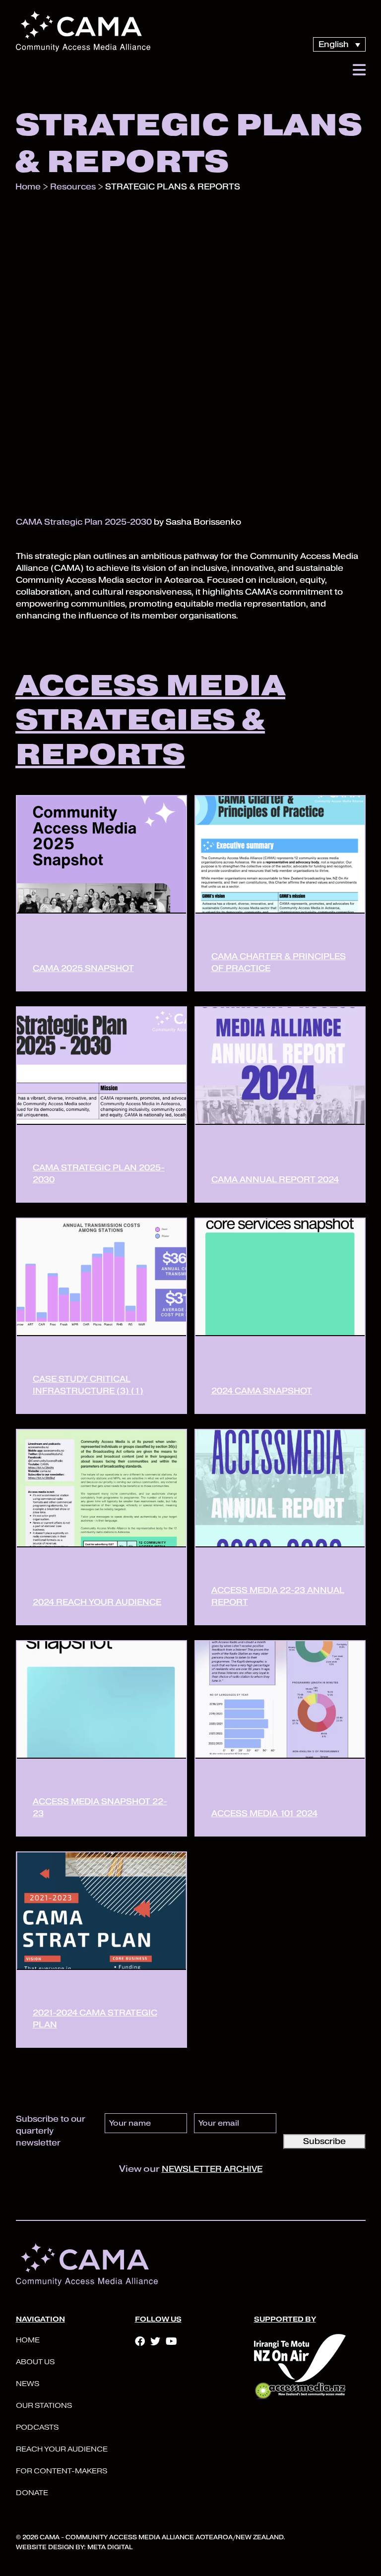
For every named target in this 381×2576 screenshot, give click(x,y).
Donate (32, 2493)
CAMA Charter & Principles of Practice (279, 962)
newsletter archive (212, 2169)
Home (28, 2340)
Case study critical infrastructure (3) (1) (88, 1385)
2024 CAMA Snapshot (262, 1391)
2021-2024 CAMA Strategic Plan (95, 2019)
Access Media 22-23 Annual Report (278, 1596)
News (28, 2384)
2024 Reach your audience (97, 1602)
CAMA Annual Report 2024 (275, 1180)
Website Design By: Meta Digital (74, 2547)
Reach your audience (62, 2449)
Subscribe (324, 2141)
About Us (35, 2362)
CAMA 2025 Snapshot (83, 968)
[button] (359, 70)
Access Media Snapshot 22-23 (100, 1808)
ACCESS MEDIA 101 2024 (264, 1813)
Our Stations (44, 2406)
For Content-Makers (62, 2471)
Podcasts (37, 2427)
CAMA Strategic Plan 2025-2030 (84, 522)
